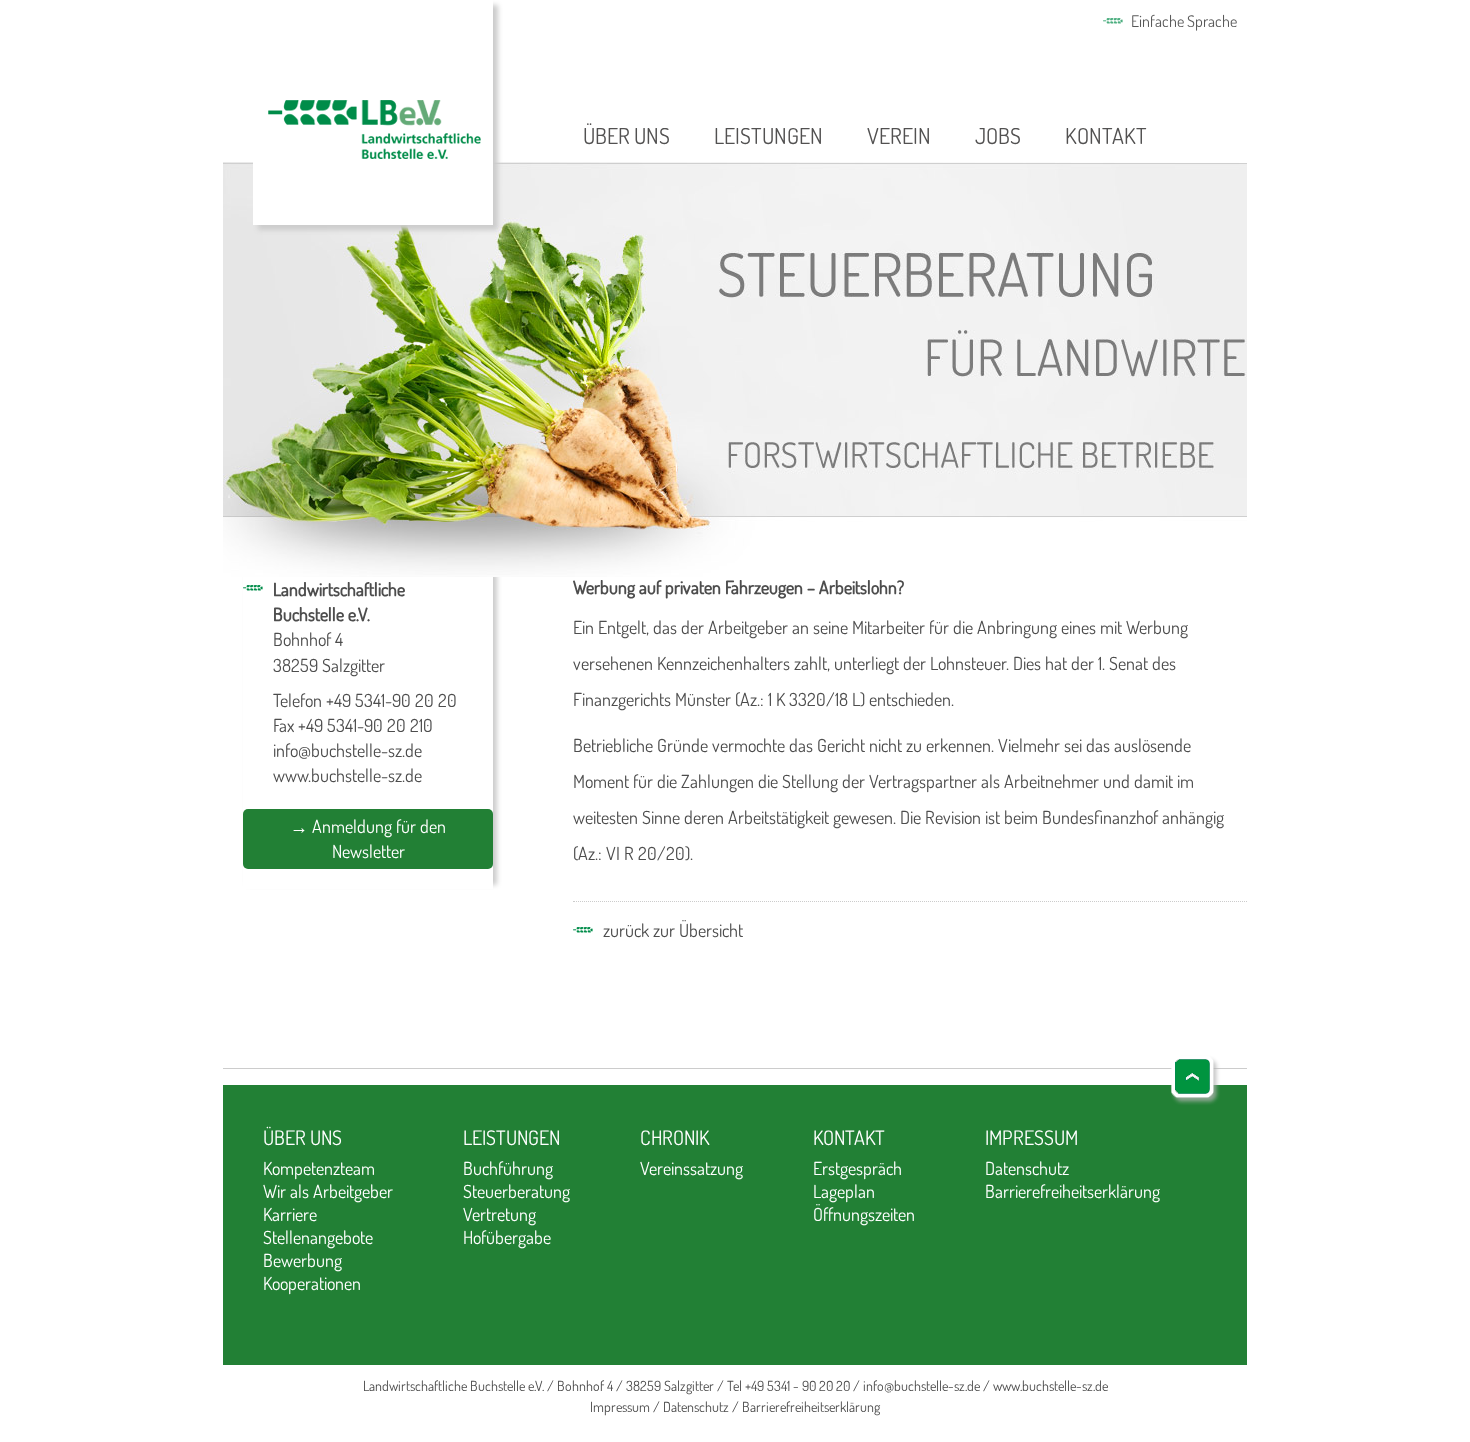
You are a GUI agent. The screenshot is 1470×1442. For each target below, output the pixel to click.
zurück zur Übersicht (673, 930)
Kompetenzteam (319, 1168)
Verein (899, 135)
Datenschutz (1027, 1168)
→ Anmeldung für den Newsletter (368, 838)
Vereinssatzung (691, 1168)
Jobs (998, 135)
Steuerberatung (516, 1191)
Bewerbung (302, 1260)
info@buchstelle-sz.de (347, 750)
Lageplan (844, 1191)
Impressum (1031, 1137)
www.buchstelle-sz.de (347, 775)
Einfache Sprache (1184, 21)
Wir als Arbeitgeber (328, 1191)
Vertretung (499, 1214)
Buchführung (508, 1168)
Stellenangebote (318, 1237)
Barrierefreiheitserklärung (1072, 1191)
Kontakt (1106, 135)
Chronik (674, 1137)
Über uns (626, 135)
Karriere (290, 1214)
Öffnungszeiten (864, 1214)
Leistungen (768, 135)
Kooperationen (312, 1283)
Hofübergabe (507, 1237)
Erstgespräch (857, 1168)
